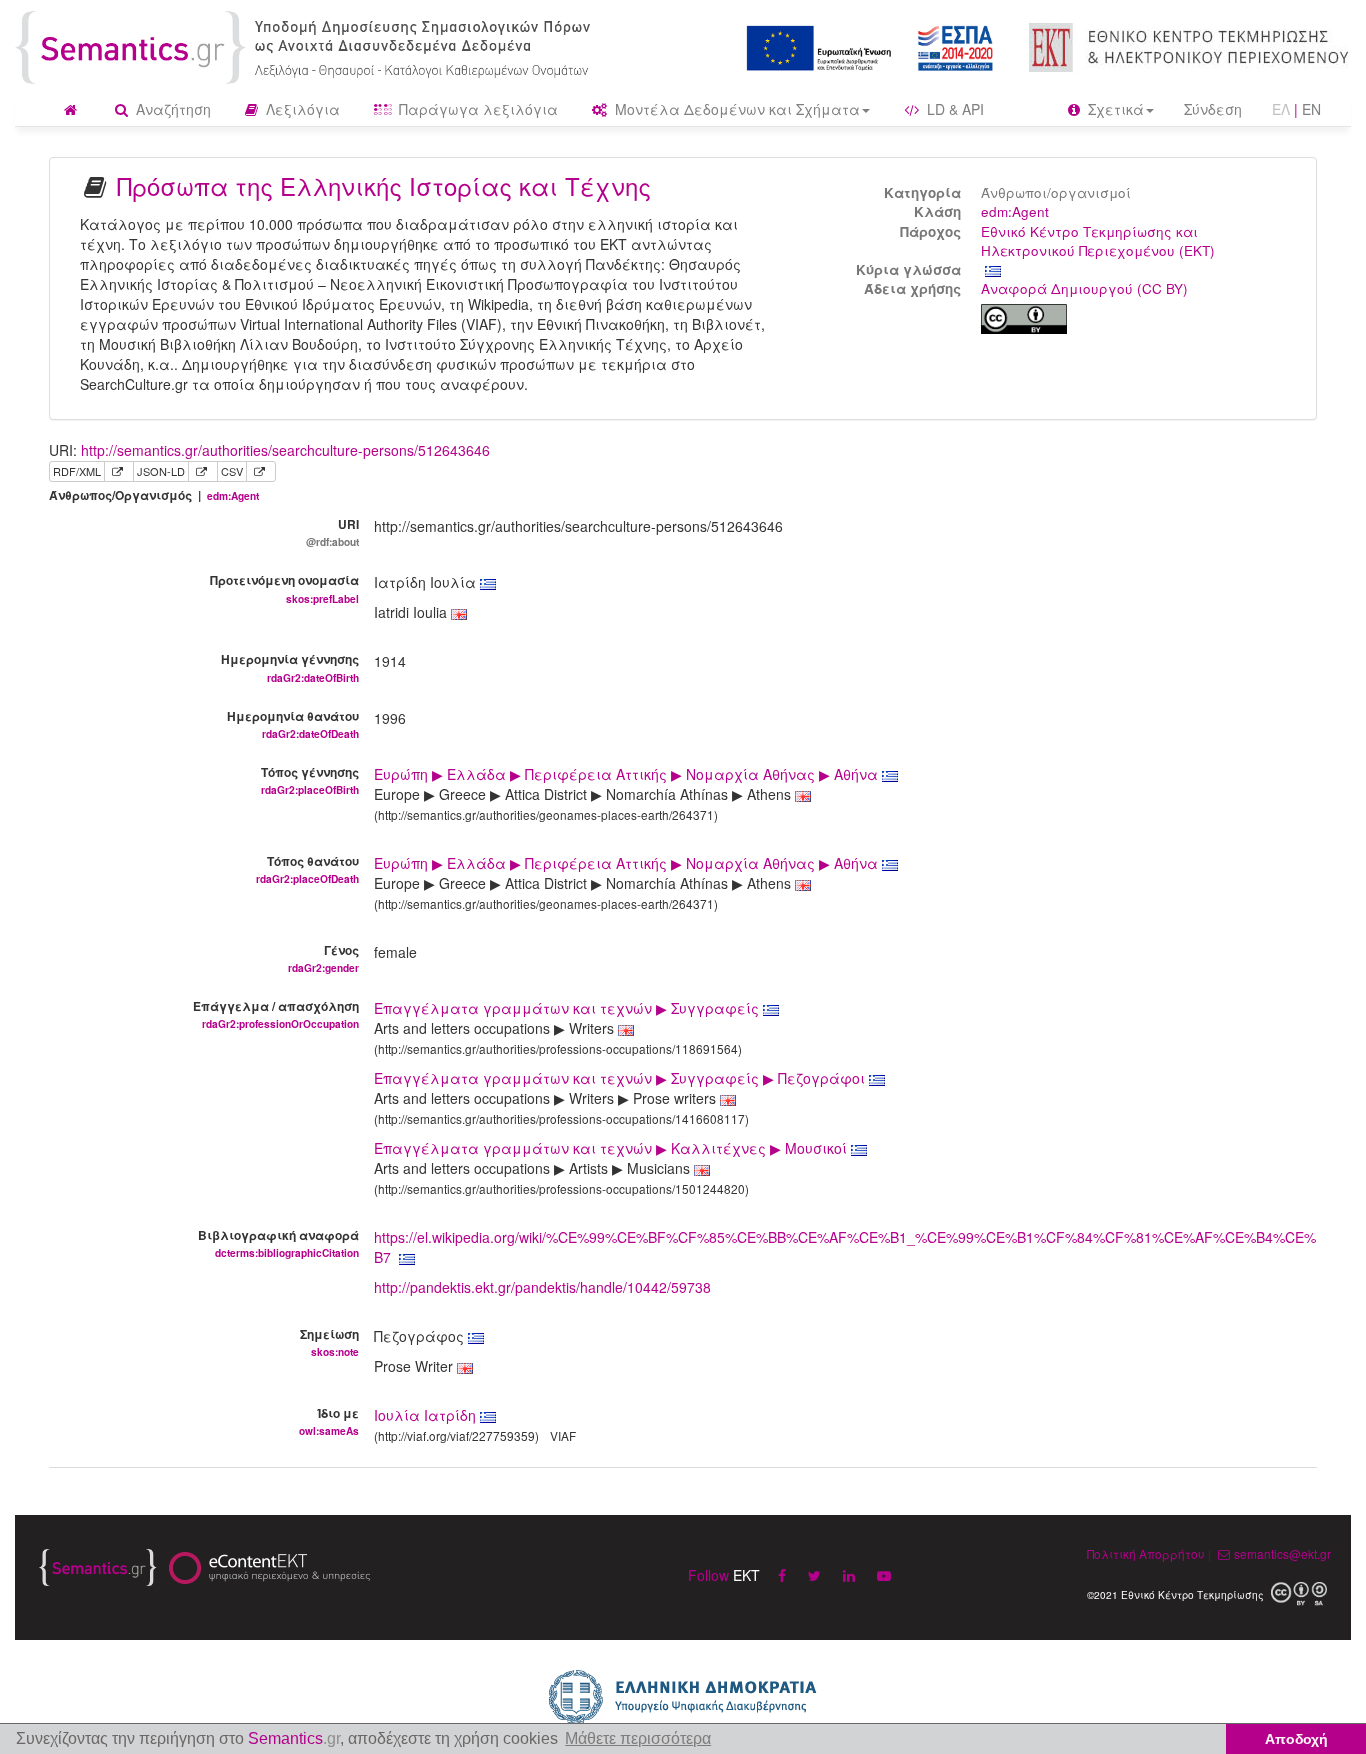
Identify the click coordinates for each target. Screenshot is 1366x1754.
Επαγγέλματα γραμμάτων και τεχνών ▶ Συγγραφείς (568, 1008)
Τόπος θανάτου (307, 869)
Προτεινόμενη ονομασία (284, 588)
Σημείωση (329, 1342)
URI (332, 532)
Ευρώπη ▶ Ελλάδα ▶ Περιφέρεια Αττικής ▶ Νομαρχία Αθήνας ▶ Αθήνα (628, 774)
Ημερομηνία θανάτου (292, 724)
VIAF (563, 1435)
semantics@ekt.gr (1282, 1553)
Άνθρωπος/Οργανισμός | (154, 495)
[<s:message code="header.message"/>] (306, 45)
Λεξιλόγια (301, 109)
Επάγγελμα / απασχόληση (275, 1014)
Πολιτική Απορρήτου (1146, 1553)
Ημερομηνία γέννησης (289, 667)
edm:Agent (1015, 211)
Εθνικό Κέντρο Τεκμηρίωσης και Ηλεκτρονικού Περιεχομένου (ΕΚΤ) (1098, 241)
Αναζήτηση (171, 109)
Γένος (323, 958)
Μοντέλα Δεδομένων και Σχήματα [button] (735, 109)
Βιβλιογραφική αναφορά (278, 1243)
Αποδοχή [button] (1296, 1739)
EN (1311, 109)
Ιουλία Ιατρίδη (425, 1415)
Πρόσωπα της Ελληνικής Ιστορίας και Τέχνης (384, 185)
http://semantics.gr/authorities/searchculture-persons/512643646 (285, 450)
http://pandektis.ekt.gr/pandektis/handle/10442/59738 (542, 1287)
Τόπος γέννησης (309, 780)
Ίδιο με (328, 1421)
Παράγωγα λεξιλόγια (476, 109)
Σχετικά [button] (1114, 109)
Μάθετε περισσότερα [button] (638, 1738)
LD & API (953, 109)
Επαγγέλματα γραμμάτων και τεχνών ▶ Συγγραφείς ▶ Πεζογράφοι (621, 1078)
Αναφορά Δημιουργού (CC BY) (1084, 288)
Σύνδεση (1213, 109)
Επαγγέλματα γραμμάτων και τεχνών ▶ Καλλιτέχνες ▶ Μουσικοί (612, 1148)
